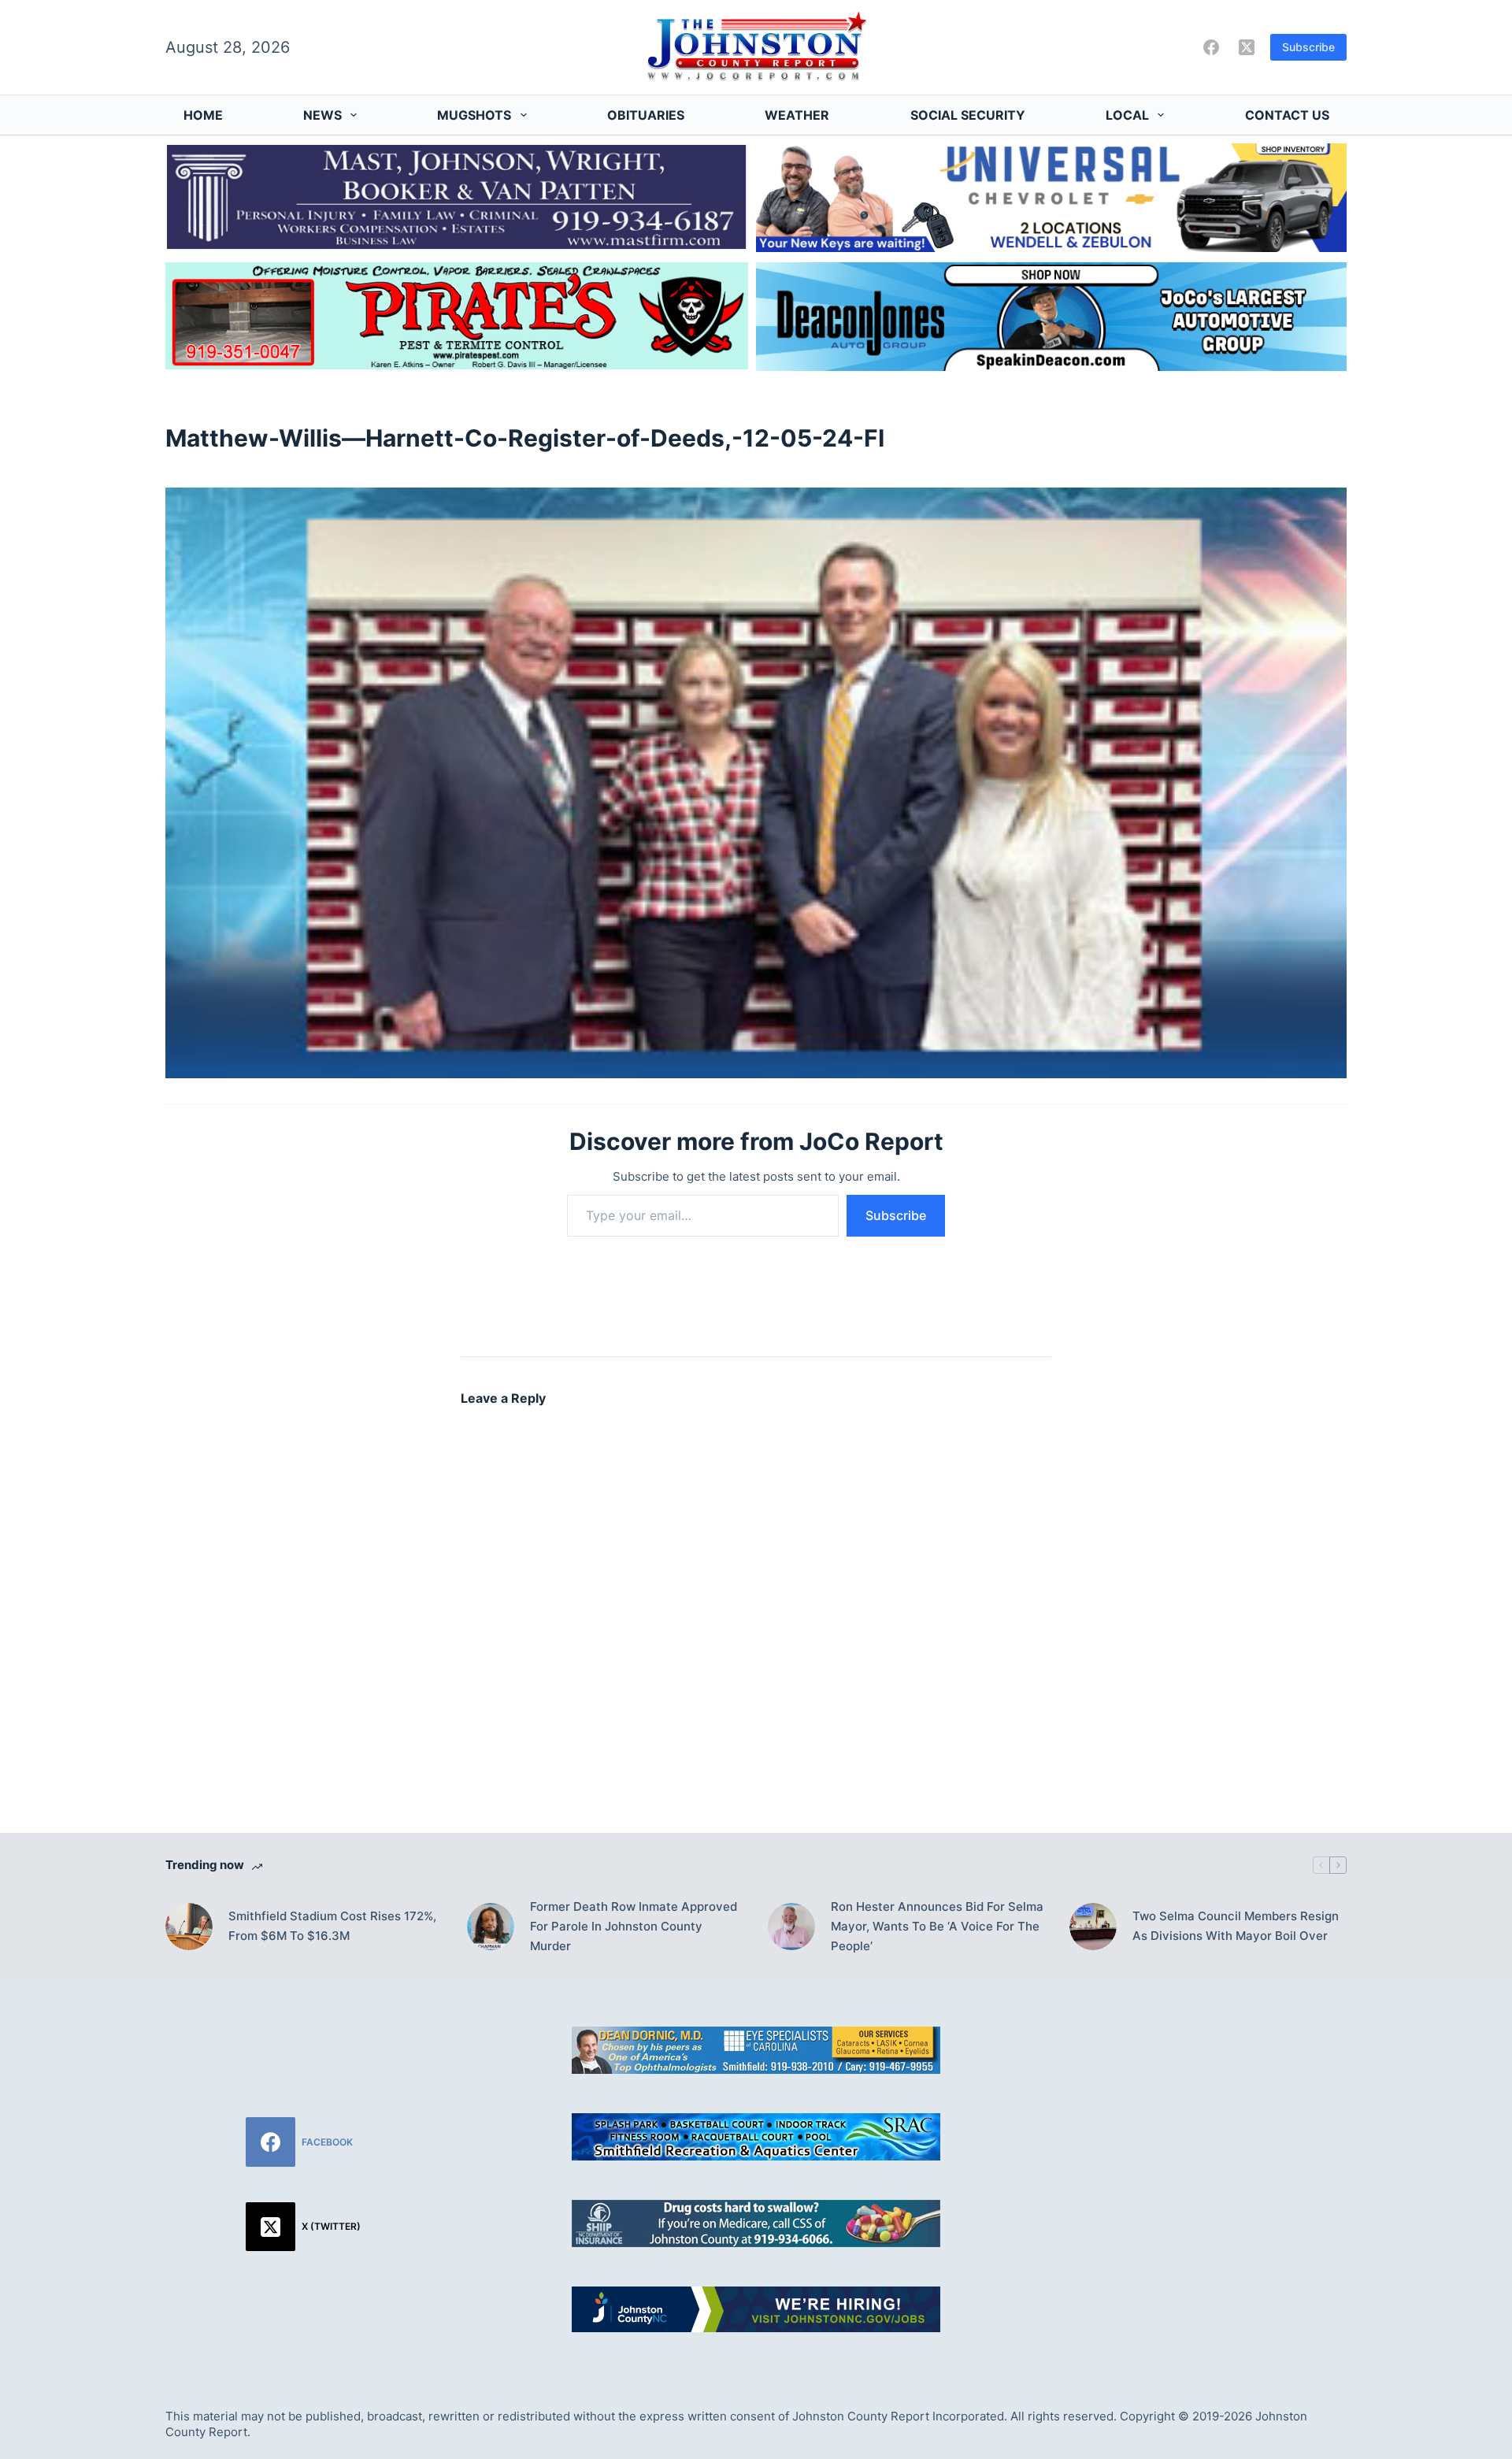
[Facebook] (1211, 47)
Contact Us (1287, 115)
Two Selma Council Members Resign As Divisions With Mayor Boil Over (1236, 1926)
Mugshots (474, 115)
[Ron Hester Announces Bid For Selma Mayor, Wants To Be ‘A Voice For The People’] (791, 1927)
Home (203, 115)
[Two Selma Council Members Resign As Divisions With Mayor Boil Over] (1093, 1927)
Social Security (968, 115)
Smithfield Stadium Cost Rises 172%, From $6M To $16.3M (332, 1926)
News (322, 115)
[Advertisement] (1209, 2137)
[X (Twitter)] (1247, 47)
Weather (797, 115)
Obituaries (646, 115)
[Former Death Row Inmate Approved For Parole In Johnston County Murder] (491, 1927)
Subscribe (1308, 47)
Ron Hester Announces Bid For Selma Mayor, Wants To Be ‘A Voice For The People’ (937, 1926)
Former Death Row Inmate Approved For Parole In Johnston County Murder (634, 1926)
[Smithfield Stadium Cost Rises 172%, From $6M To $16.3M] (189, 1927)
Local (1127, 115)
